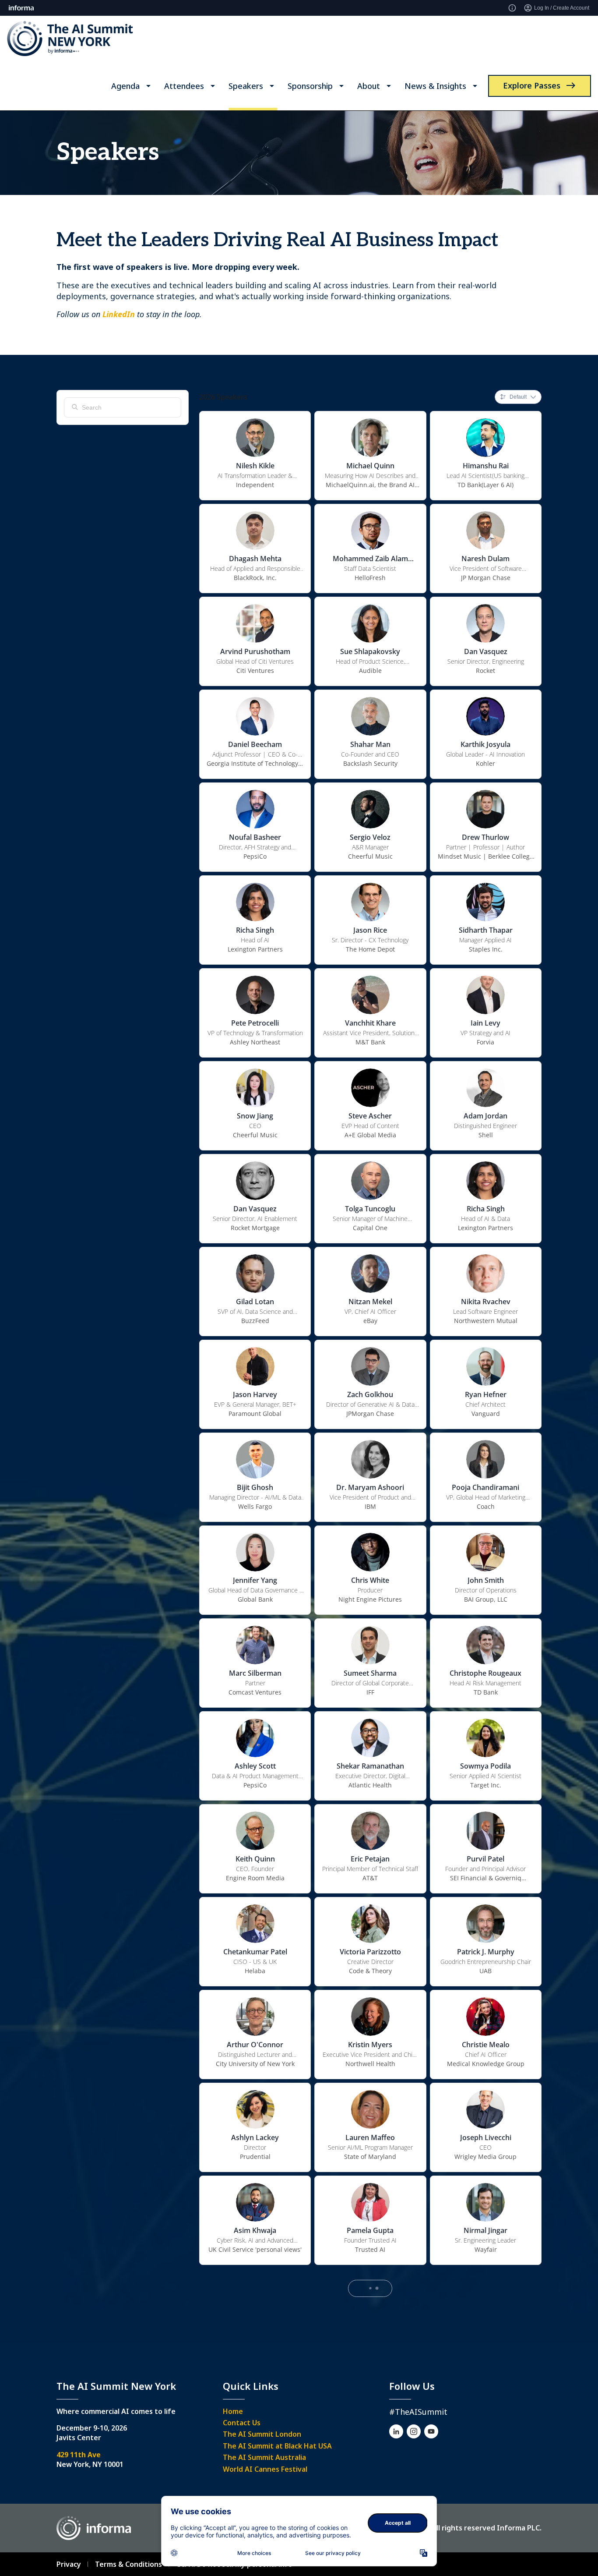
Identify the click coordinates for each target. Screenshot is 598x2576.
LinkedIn (119, 314)
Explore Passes (532, 85)
